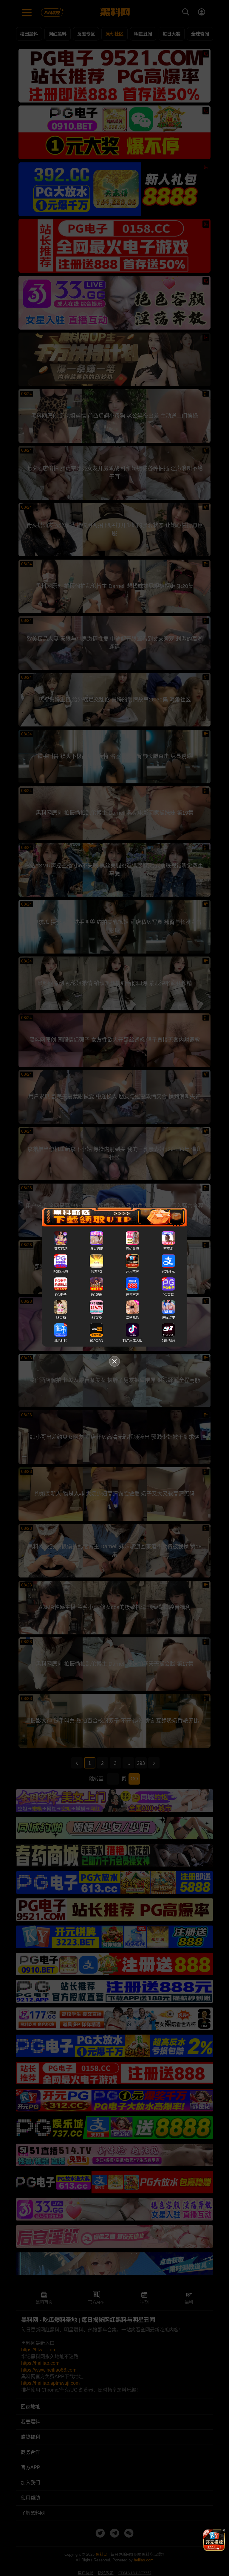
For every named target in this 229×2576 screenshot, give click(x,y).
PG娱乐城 (61, 1272)
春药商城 (132, 1249)
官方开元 (168, 1272)
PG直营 (168, 1295)
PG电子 (61, 1295)
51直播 (97, 1318)
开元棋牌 (132, 1272)
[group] (214, 2540)
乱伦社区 (61, 1341)
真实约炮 (97, 1249)
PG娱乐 (97, 1295)
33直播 (61, 1318)
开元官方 (132, 1295)
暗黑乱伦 (132, 1318)
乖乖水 (168, 1249)
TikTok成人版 (132, 1341)
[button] (209, 2549)
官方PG (97, 1272)
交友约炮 (61, 1249)
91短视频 (168, 1341)
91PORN (97, 1341)
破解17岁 (168, 1318)
